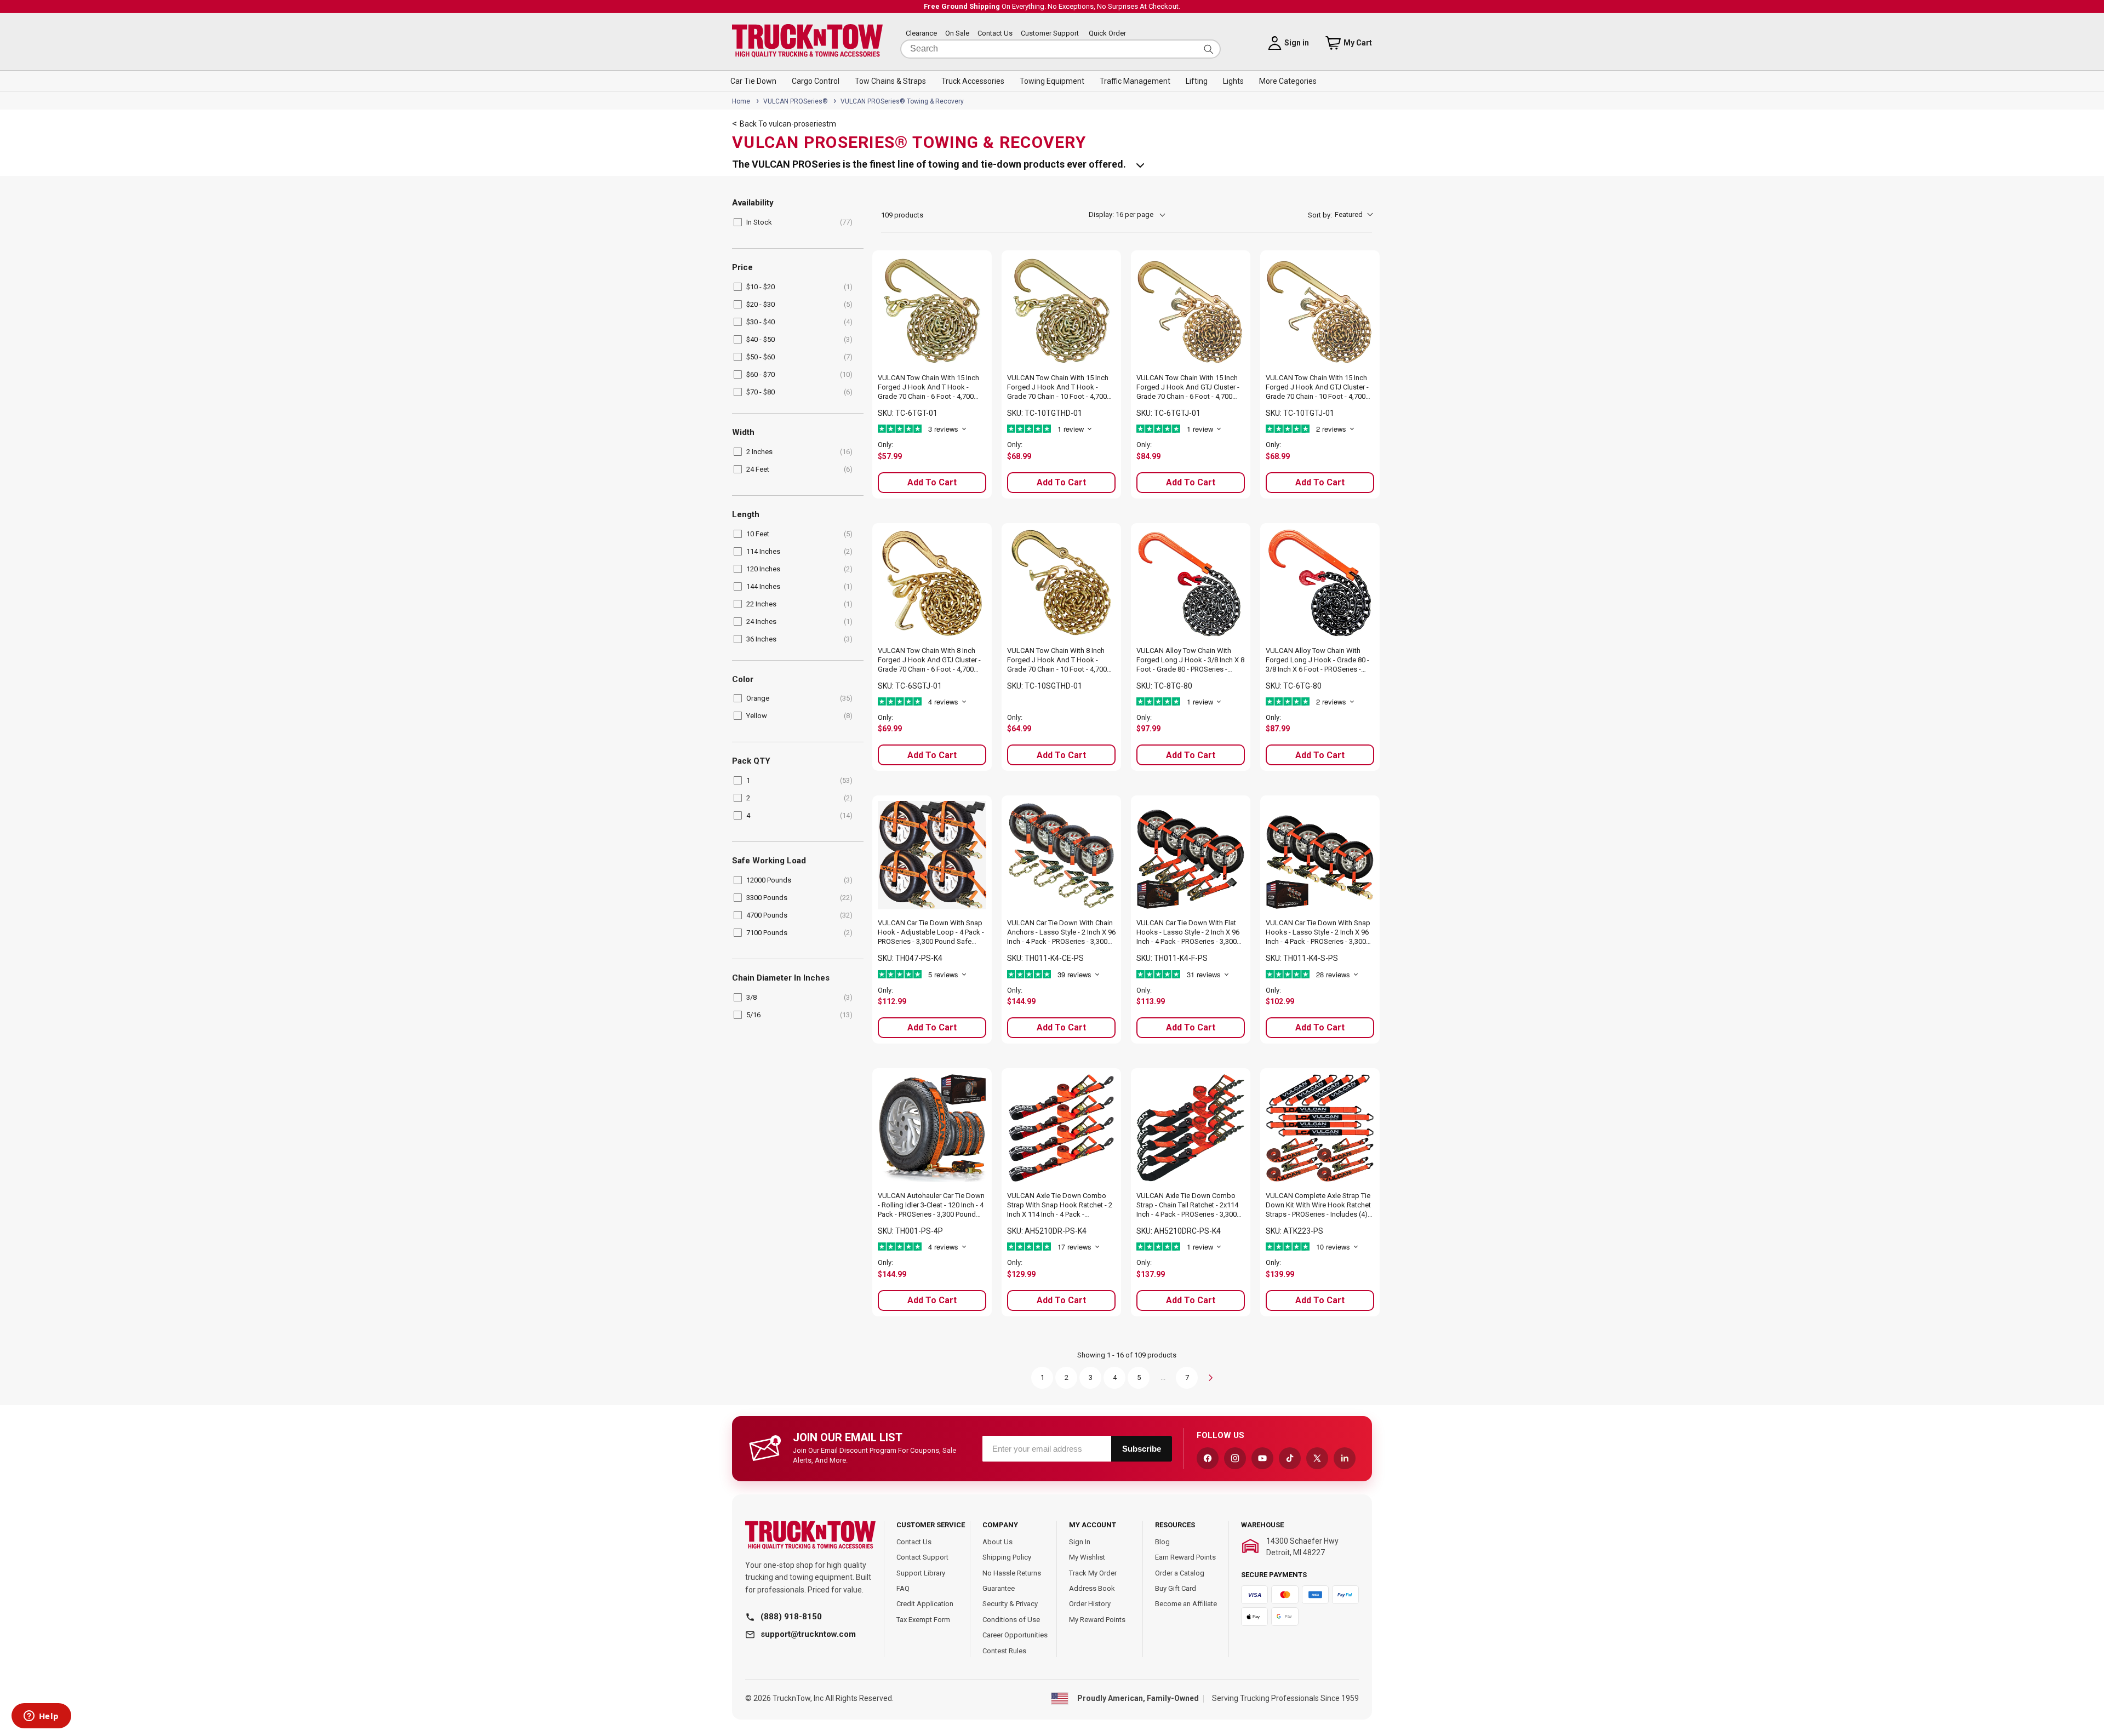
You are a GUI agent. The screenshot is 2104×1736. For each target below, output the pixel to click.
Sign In (1080, 1542)
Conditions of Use (1011, 1620)
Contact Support (922, 1557)
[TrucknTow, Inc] (810, 1535)
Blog (1162, 1542)
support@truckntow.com (808, 1634)
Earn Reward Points (1185, 1557)
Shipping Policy (1007, 1557)
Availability (753, 203)
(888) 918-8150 (791, 1617)
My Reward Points (1097, 1620)
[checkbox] (796, 222)
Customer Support (1050, 34)
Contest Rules (1004, 1651)
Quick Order (1107, 34)
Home (741, 101)
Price (742, 268)
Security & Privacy (1010, 1604)
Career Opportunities (1015, 1635)
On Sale (957, 34)
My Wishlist (1087, 1557)
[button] (753, 81)
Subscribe (1142, 1449)
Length (746, 515)
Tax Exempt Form (923, 1620)
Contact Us (995, 34)
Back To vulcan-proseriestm (788, 124)
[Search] (1209, 49)
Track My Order (1093, 1573)
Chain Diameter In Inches (781, 978)
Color (743, 680)
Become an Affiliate (1186, 1604)
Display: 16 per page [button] (1121, 214)
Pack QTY (751, 761)
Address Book (1092, 1588)
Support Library (921, 1573)
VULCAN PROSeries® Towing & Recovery (902, 101)
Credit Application (925, 1604)
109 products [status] (902, 215)
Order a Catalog (1180, 1573)
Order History (1090, 1604)
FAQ (903, 1588)
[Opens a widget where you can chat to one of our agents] (41, 1717)
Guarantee (999, 1588)
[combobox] (1060, 49)
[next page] (1211, 1378)
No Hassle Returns (1012, 1573)
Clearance (921, 34)
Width (743, 432)
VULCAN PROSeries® (796, 101)
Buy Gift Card (1176, 1588)
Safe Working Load (769, 861)
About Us (997, 1542)
